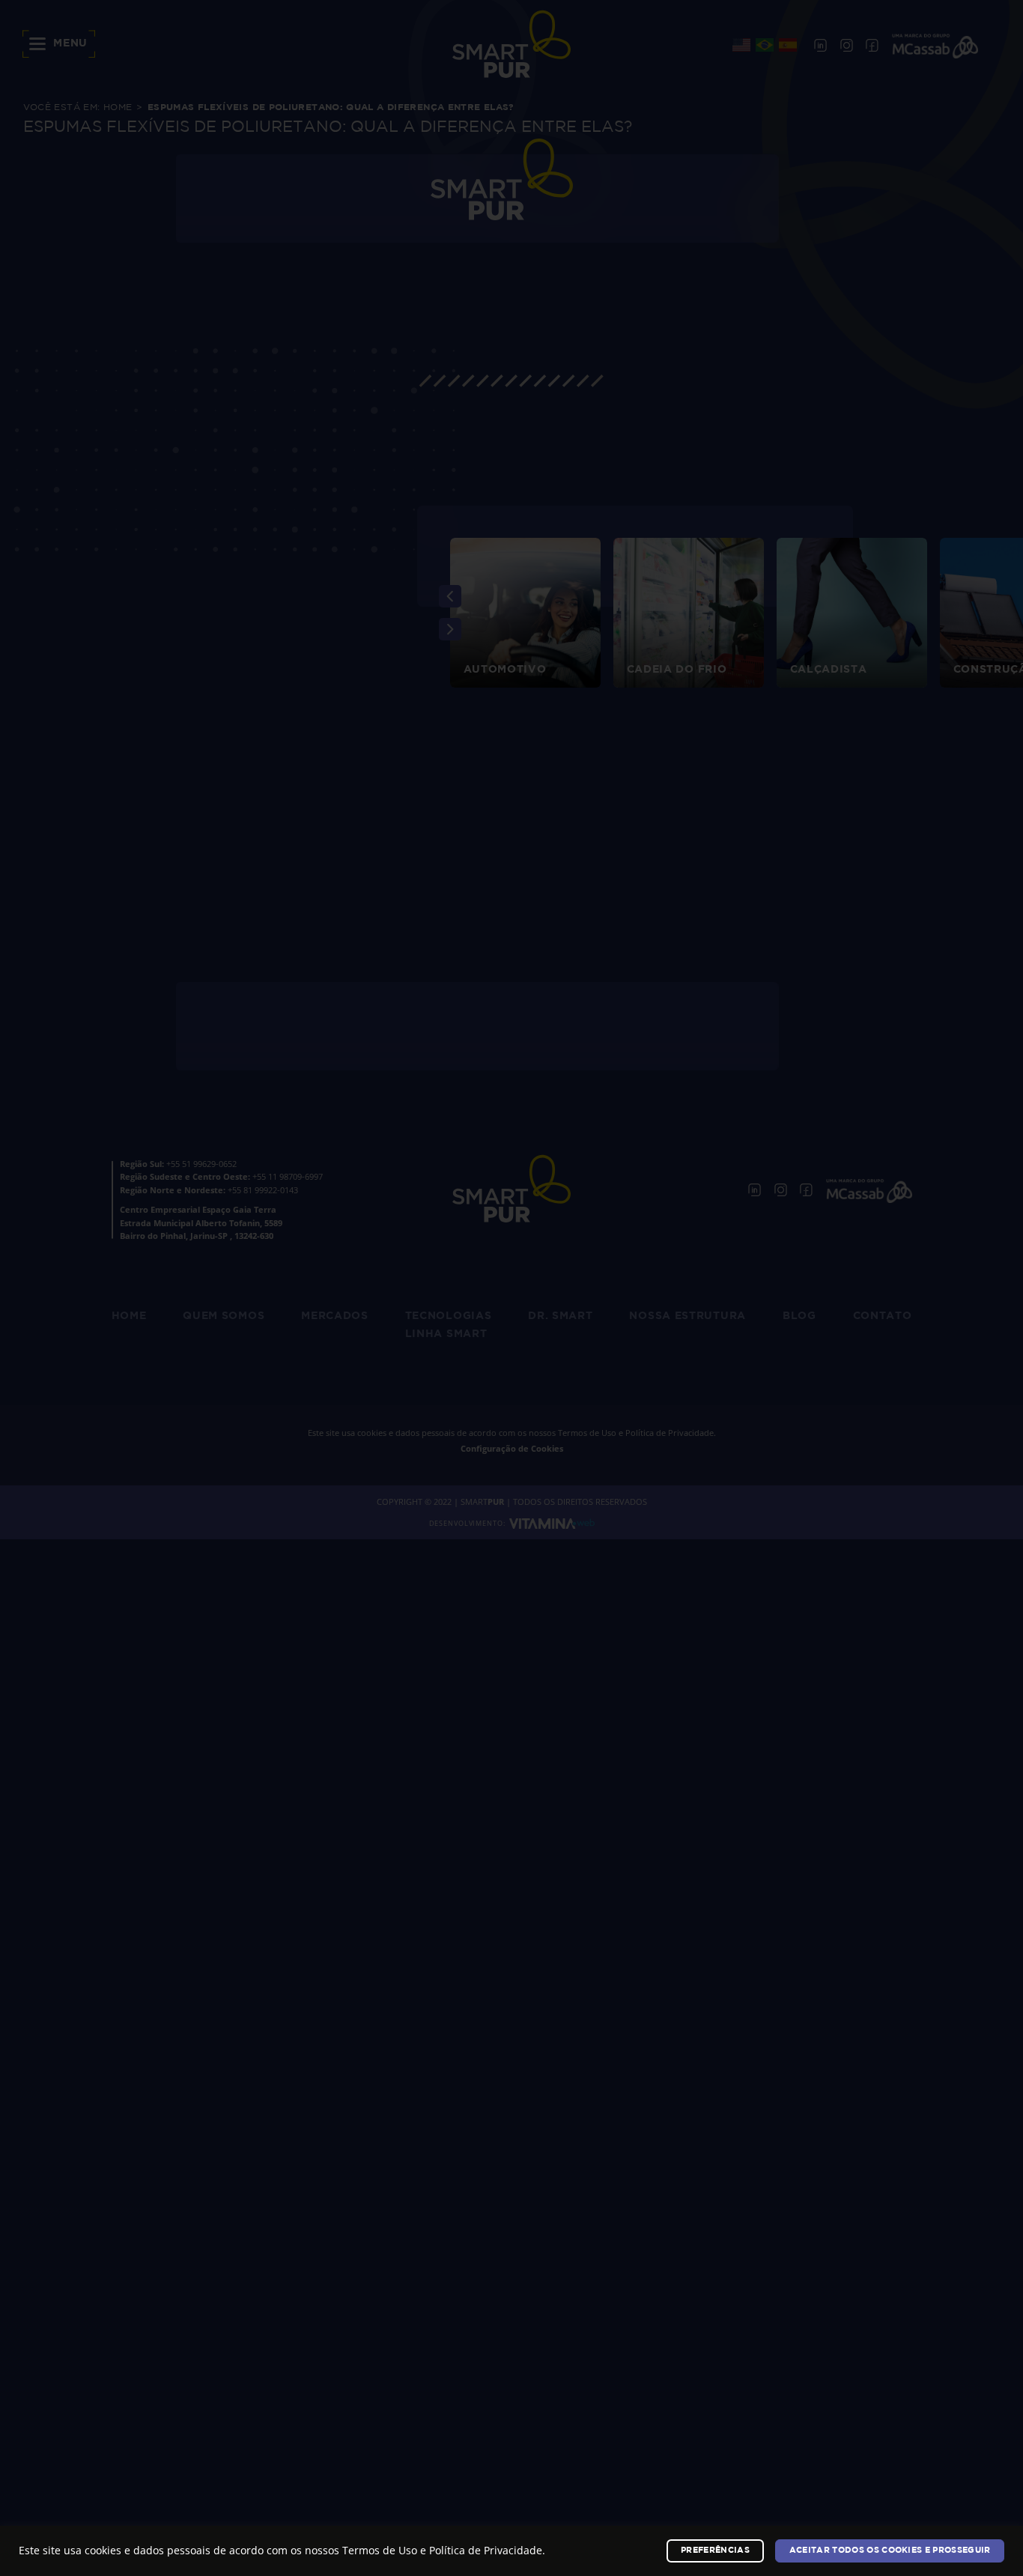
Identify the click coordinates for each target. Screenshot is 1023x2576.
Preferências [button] (715, 2551)
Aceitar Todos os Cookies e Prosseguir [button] (890, 2551)
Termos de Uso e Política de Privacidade (442, 2550)
